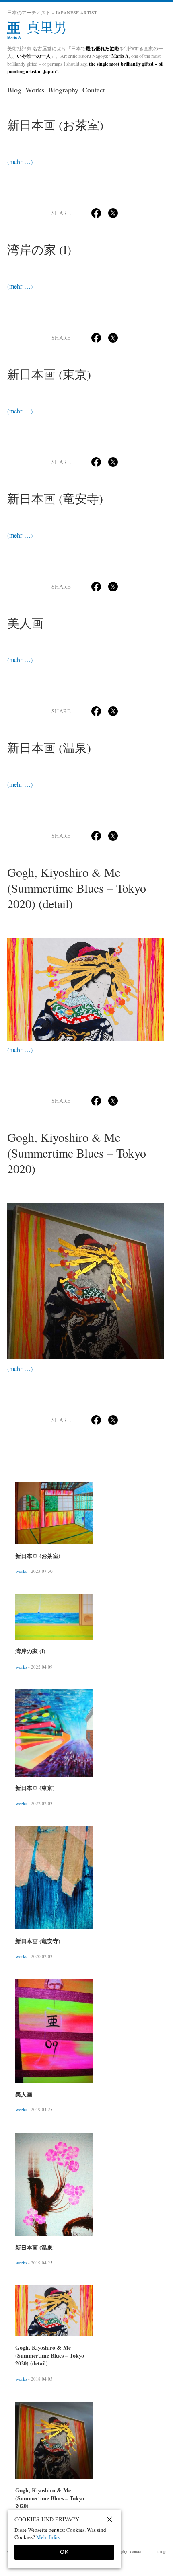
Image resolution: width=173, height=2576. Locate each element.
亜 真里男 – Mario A (86, 31)
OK (64, 2552)
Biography (63, 90)
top (161, 2552)
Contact (94, 90)
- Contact (135, 2551)
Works (35, 90)
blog (14, 90)
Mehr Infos (48, 2537)
